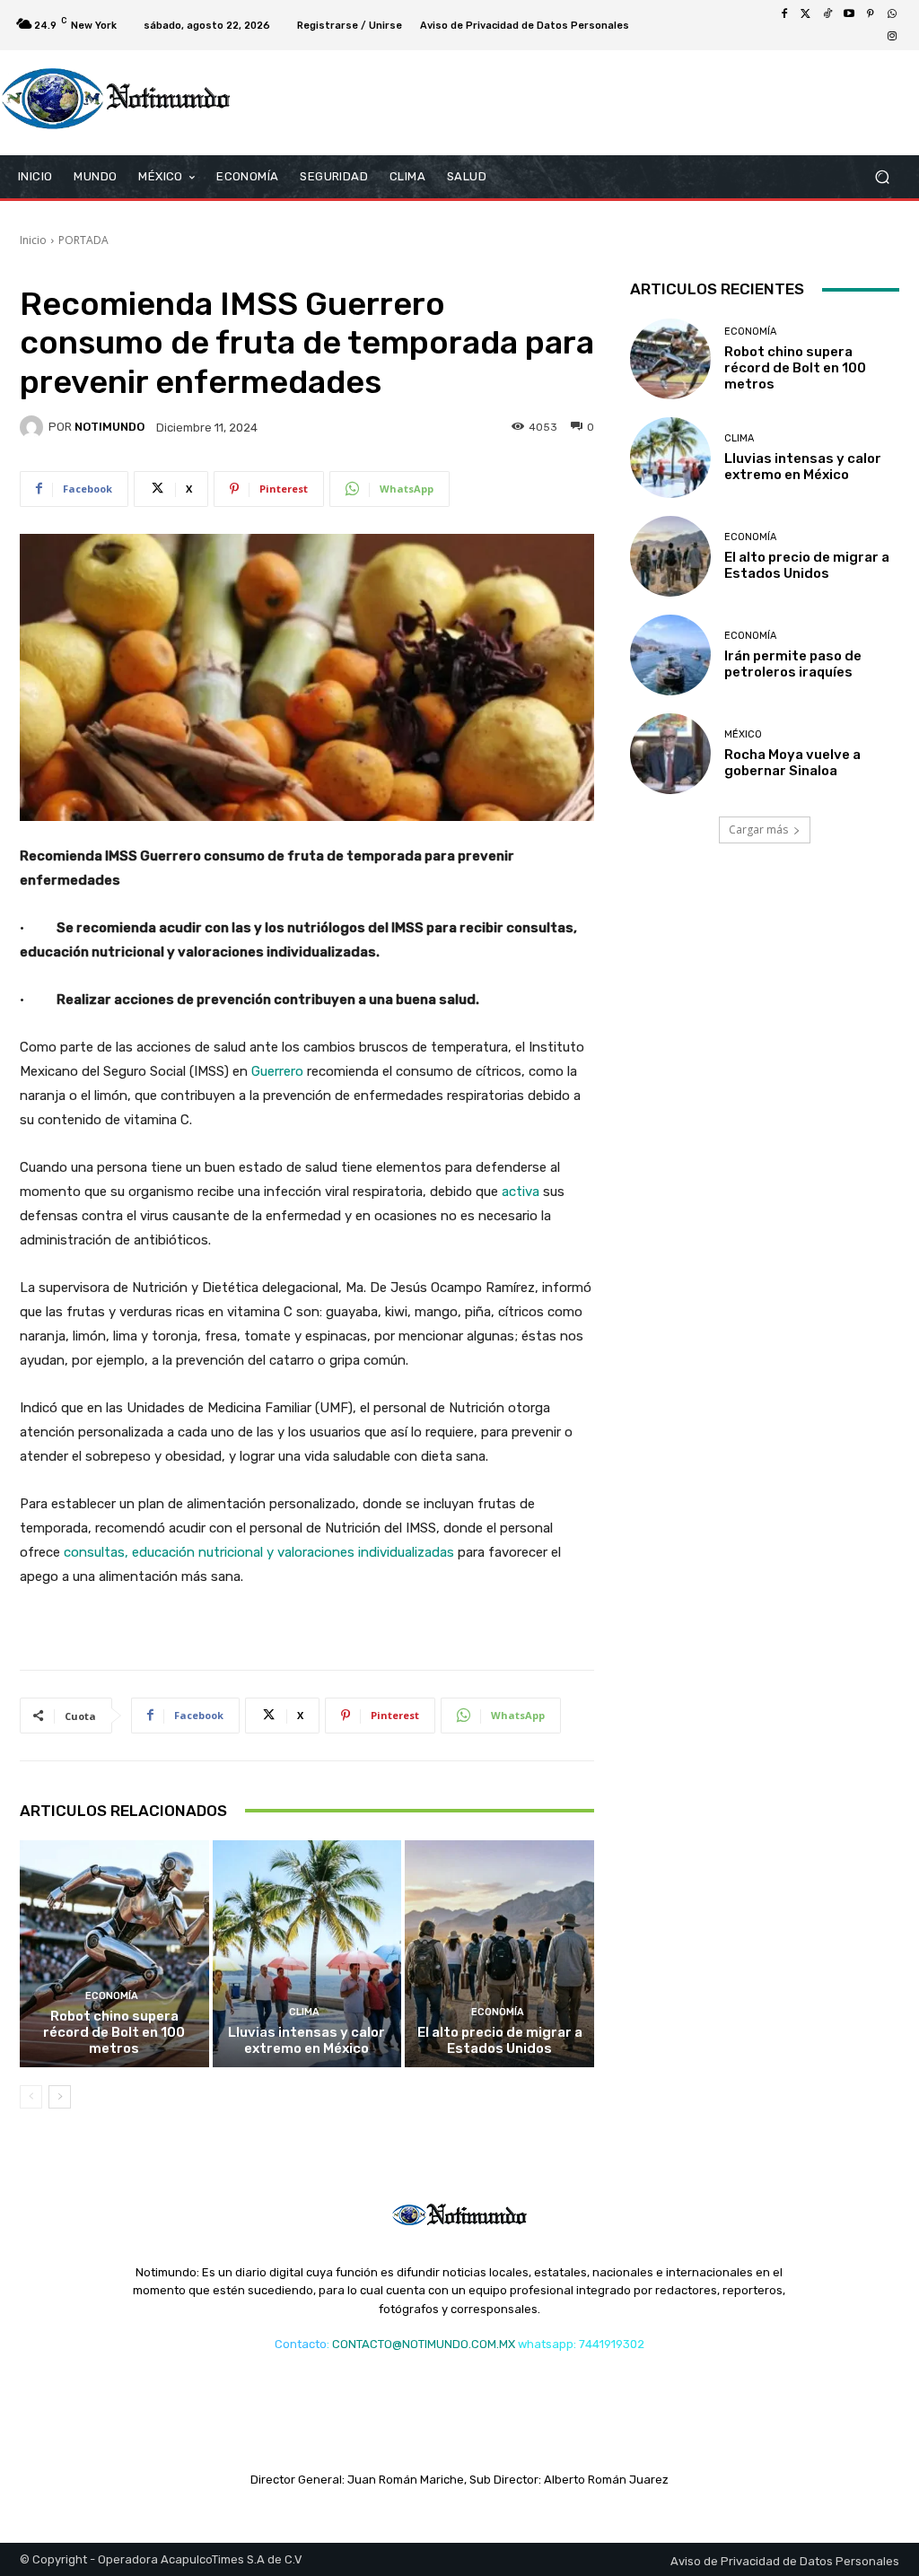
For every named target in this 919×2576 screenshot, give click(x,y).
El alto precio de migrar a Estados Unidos (500, 2040)
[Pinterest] (871, 14)
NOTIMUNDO (109, 427)
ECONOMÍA (112, 1996)
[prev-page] (31, 2097)
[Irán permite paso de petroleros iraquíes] (670, 655)
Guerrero (279, 1071)
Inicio (33, 240)
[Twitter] (806, 14)
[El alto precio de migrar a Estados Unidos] (499, 1954)
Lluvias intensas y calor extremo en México (306, 2040)
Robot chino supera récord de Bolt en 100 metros (114, 2032)
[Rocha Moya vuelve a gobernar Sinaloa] (670, 754)
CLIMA (304, 2012)
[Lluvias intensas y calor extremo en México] (307, 1954)
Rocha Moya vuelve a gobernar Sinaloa (792, 763)
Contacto (301, 2344)
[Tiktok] (827, 14)
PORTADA (83, 240)
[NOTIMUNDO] (34, 427)
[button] (882, 177)
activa (521, 1192)
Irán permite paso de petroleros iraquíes (793, 664)
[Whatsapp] (892, 14)
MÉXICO (743, 734)
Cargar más (758, 830)
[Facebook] (784, 14)
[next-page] (60, 2097)
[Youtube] (849, 14)
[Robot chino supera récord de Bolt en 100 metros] (114, 1954)
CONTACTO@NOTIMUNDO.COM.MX (424, 2344)
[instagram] (892, 36)
